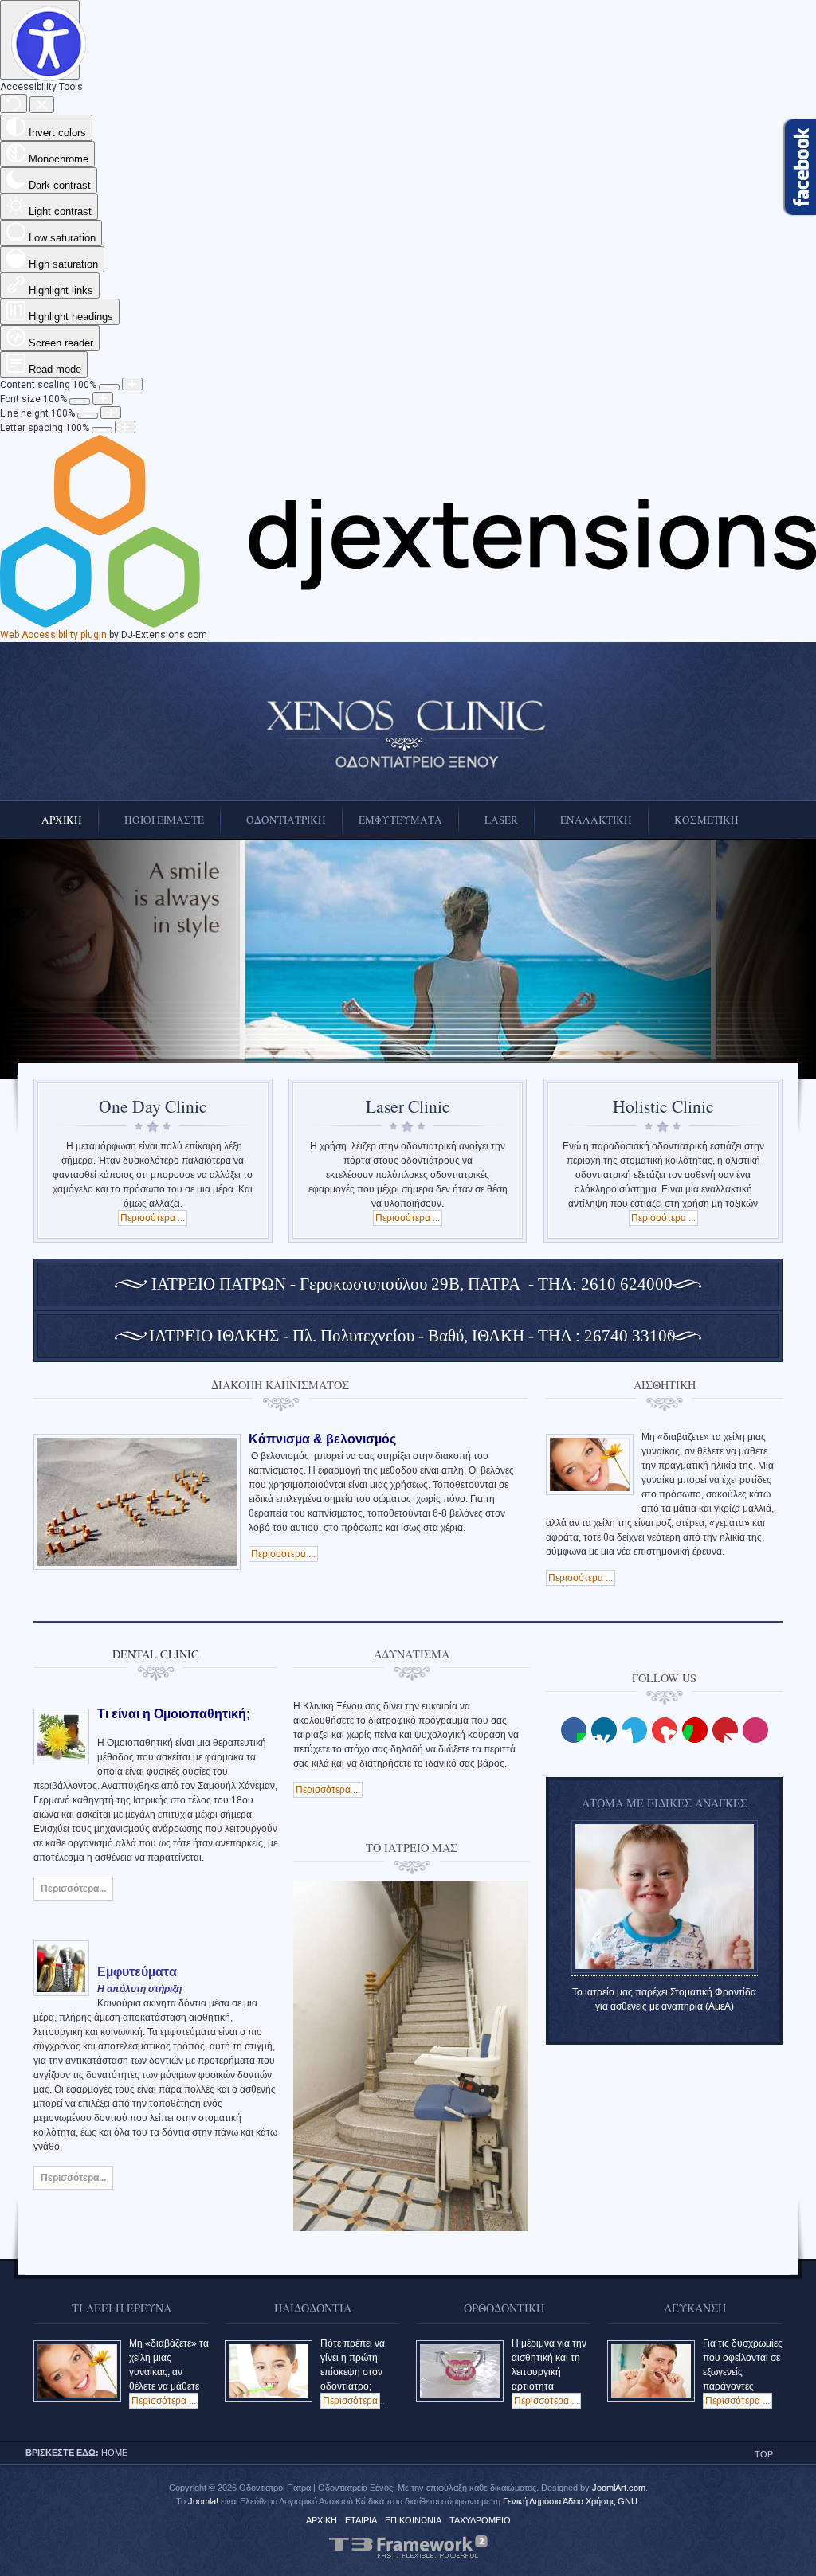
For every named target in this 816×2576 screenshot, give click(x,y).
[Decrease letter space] (102, 430)
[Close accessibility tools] (42, 105)
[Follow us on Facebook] (574, 1730)
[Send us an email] (695, 1730)
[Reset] (14, 104)
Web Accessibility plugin (53, 635)
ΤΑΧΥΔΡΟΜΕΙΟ (480, 2520)
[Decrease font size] (80, 401)
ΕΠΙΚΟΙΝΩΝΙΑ (413, 2520)
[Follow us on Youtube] (665, 1730)
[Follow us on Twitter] (634, 1730)
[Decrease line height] (88, 416)
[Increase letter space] (125, 427)
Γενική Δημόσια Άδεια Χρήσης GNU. (571, 2501)
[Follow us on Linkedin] (604, 1730)
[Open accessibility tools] (40, 40)
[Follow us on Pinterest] (725, 1730)
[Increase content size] (132, 384)
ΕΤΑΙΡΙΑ (361, 2520)
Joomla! (203, 2501)
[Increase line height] (111, 413)
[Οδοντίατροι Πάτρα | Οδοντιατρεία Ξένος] (408, 735)
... (355, 2401)
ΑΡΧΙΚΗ (322, 2520)
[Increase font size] (103, 398)
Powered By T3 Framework (408, 2547)
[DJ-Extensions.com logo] (408, 624)
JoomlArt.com (619, 2488)
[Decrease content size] (109, 387)
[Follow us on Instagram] (755, 1730)
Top (764, 2454)
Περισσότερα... (73, 1889)
